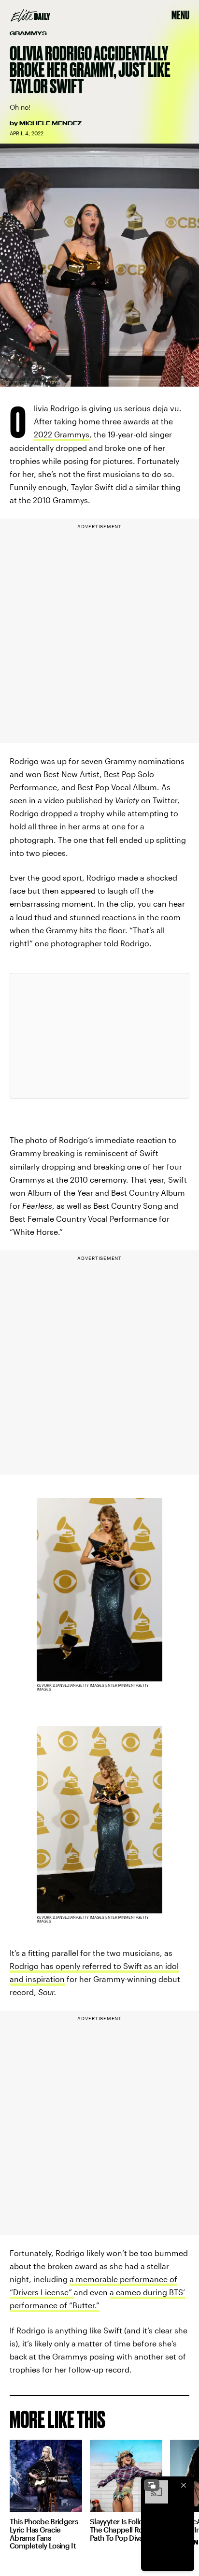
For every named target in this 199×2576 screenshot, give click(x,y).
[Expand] (152, 2485)
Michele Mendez (50, 123)
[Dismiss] (184, 2485)
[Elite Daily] (30, 15)
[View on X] (99, 1036)
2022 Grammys (62, 434)
